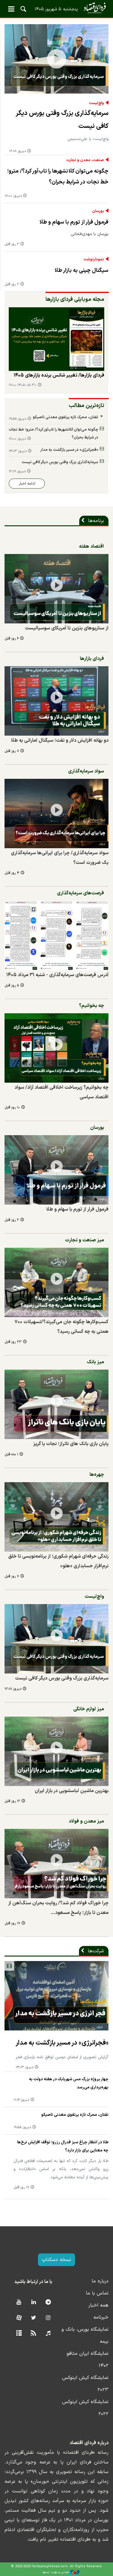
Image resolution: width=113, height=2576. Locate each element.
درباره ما (100, 2281)
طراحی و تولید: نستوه (56, 2572)
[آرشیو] (19, 2334)
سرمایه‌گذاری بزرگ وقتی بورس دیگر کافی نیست (62, 120)
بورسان (98, 211)
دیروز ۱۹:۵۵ (17, 419)
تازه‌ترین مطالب (86, 406)
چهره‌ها (97, 1475)
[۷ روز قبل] (56, 1517)
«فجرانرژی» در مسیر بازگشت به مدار (69, 450)
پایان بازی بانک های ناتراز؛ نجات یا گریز (71, 1444)
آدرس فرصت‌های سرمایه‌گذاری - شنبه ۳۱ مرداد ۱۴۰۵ (57, 975)
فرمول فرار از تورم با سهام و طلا (74, 222)
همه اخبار (98, 2305)
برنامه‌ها (96, 521)
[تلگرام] (48, 2302)
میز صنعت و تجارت (85, 1240)
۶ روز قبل (12, 639)
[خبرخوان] (34, 2334)
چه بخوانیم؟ (91, 1006)
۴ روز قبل (12, 873)
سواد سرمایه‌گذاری (86, 771)
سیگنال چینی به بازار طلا (82, 271)
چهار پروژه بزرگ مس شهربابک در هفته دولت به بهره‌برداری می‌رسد (69, 2083)
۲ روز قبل (12, 244)
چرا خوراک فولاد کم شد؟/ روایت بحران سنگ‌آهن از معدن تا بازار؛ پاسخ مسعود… (58, 1908)
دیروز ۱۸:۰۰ (13, 196)
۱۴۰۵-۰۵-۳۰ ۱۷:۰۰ (23, 385)
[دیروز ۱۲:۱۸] (56, 59)
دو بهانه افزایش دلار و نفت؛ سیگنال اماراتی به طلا (60, 740)
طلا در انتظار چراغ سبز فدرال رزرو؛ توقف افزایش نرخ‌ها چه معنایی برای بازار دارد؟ (63, 2146)
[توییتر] (34, 2318)
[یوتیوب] (19, 2302)
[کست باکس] (48, 2334)
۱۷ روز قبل (12, 1923)
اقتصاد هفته (91, 546)
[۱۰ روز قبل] (56, 1048)
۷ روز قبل (12, 1576)
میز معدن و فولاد (86, 1821)
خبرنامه (101, 2317)
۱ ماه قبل (11, 1455)
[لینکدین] (34, 2302)
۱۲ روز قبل (12, 1801)
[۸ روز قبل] (56, 701)
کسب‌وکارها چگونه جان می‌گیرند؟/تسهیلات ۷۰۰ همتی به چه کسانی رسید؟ (61, 1327)
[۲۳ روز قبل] (56, 1282)
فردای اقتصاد (56, 8)
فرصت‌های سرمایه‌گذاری (80, 893)
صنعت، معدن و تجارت (85, 160)
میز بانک (95, 1362)
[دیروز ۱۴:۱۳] (56, 1996)
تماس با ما (97, 2293)
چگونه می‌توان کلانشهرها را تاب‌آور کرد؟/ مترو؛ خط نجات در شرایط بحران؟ (58, 177)
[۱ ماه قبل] (56, 1404)
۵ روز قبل (12, 986)
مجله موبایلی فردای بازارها (75, 299)
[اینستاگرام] (48, 2318)
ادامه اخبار (27, 484)
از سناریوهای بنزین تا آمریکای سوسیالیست (67, 628)
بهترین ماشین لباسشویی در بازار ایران (72, 1791)
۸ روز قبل (12, 751)
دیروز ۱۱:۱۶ (21, 2100)
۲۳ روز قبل (13, 1342)
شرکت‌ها (96, 1951)
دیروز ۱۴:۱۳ (18, 451)
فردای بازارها (92, 659)
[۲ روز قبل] (56, 1170)
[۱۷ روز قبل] (56, 1864)
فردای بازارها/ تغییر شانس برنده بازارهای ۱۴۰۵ (59, 375)
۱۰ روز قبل (12, 1108)
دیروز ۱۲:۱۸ (17, 151)
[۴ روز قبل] (56, 814)
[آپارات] (19, 2318)
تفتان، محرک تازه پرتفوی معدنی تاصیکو (66, 417)
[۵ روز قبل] (56, 935)
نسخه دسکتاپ (56, 2260)
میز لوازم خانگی (89, 1709)
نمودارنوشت (94, 260)
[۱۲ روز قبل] (56, 1751)
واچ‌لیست (96, 103)
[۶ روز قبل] (56, 339)
